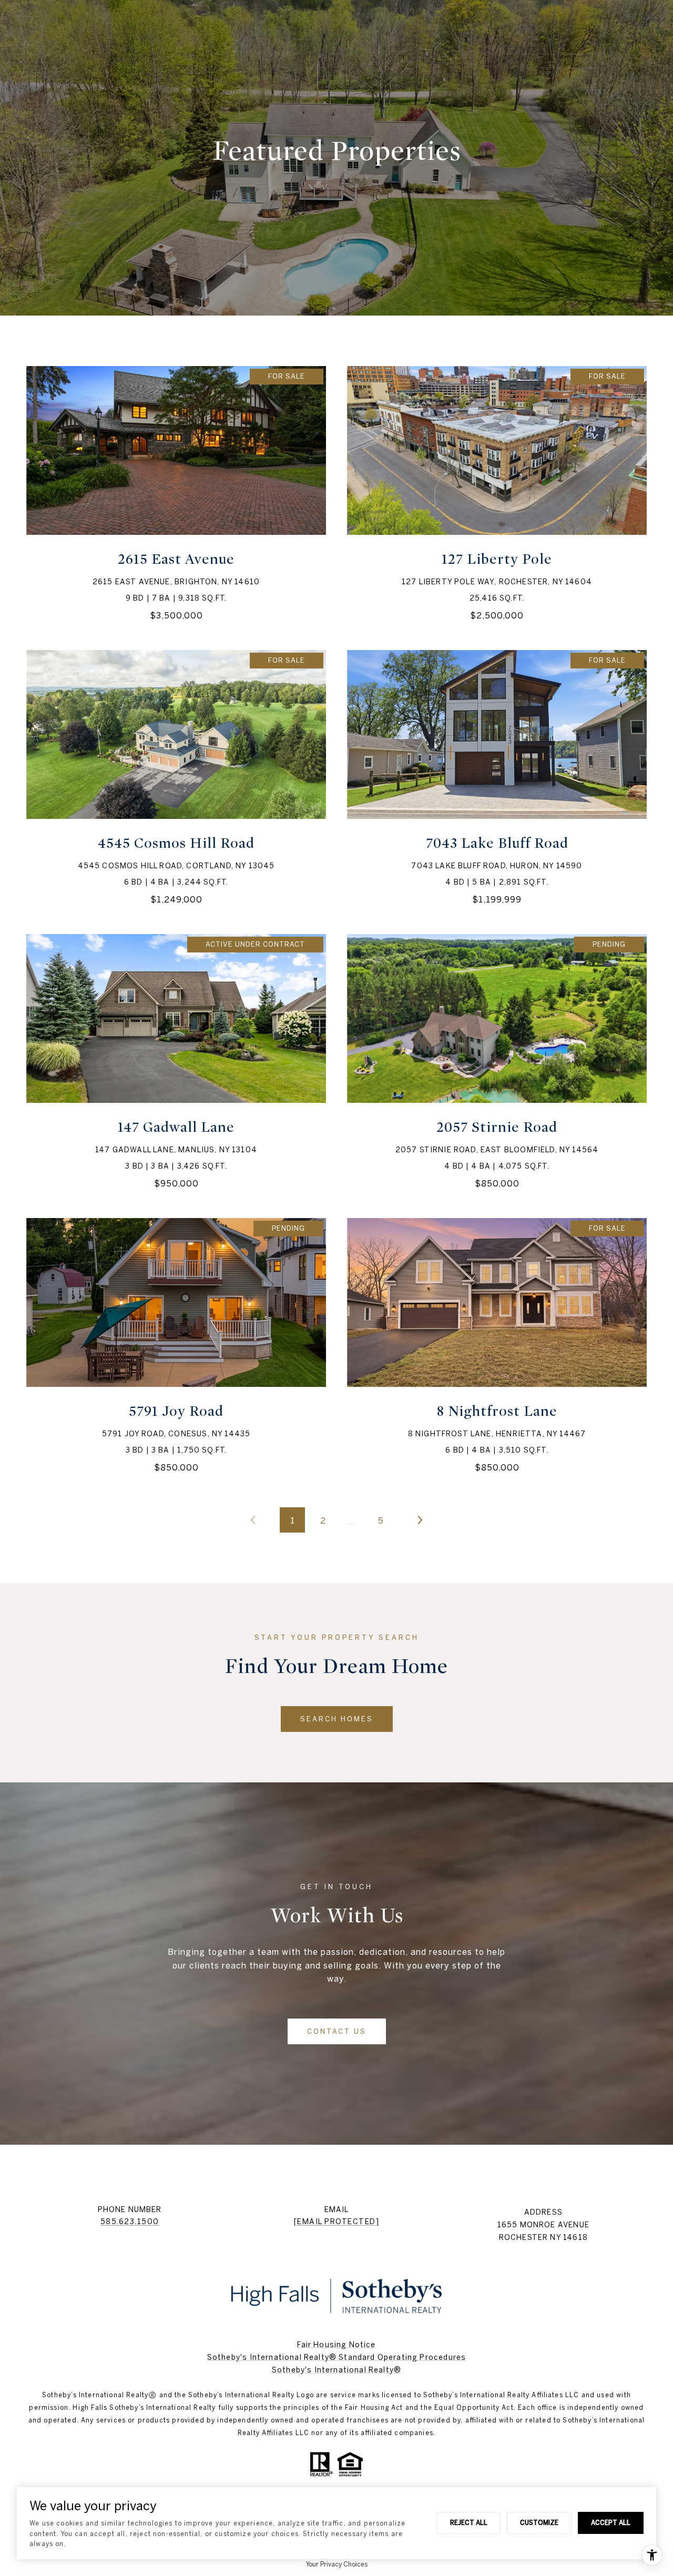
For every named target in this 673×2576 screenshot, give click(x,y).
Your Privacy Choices (337, 2564)
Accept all (611, 2522)
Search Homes (337, 1719)
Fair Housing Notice (336, 2345)
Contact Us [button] (337, 2031)
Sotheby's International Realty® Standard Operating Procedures (336, 2357)
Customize (539, 2522)
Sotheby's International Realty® (336, 2370)
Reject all (469, 2522)
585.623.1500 (130, 2222)
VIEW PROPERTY (176, 493)
